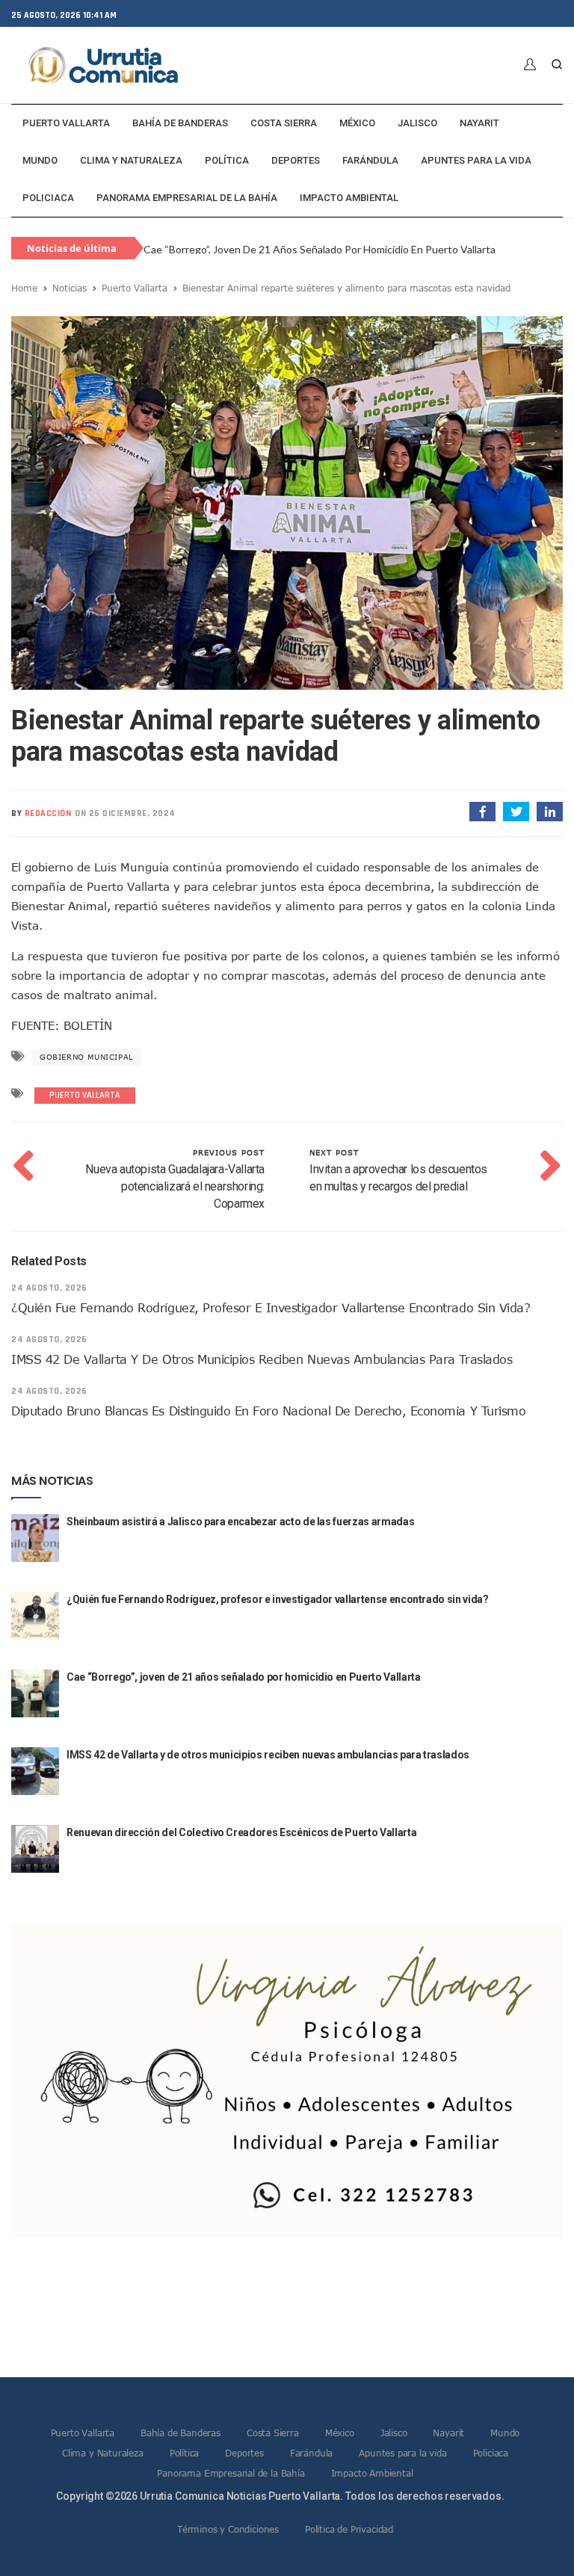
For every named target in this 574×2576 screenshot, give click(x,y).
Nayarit (479, 123)
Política (227, 160)
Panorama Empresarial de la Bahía (187, 198)
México (357, 123)
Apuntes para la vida (476, 160)
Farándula (370, 160)
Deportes (296, 160)
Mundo (40, 160)
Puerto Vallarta (66, 123)
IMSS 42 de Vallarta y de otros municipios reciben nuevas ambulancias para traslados (348, 249)
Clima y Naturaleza (131, 160)
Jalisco (417, 123)
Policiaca (48, 198)
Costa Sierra (284, 123)
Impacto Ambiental (349, 198)
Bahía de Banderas (180, 123)
